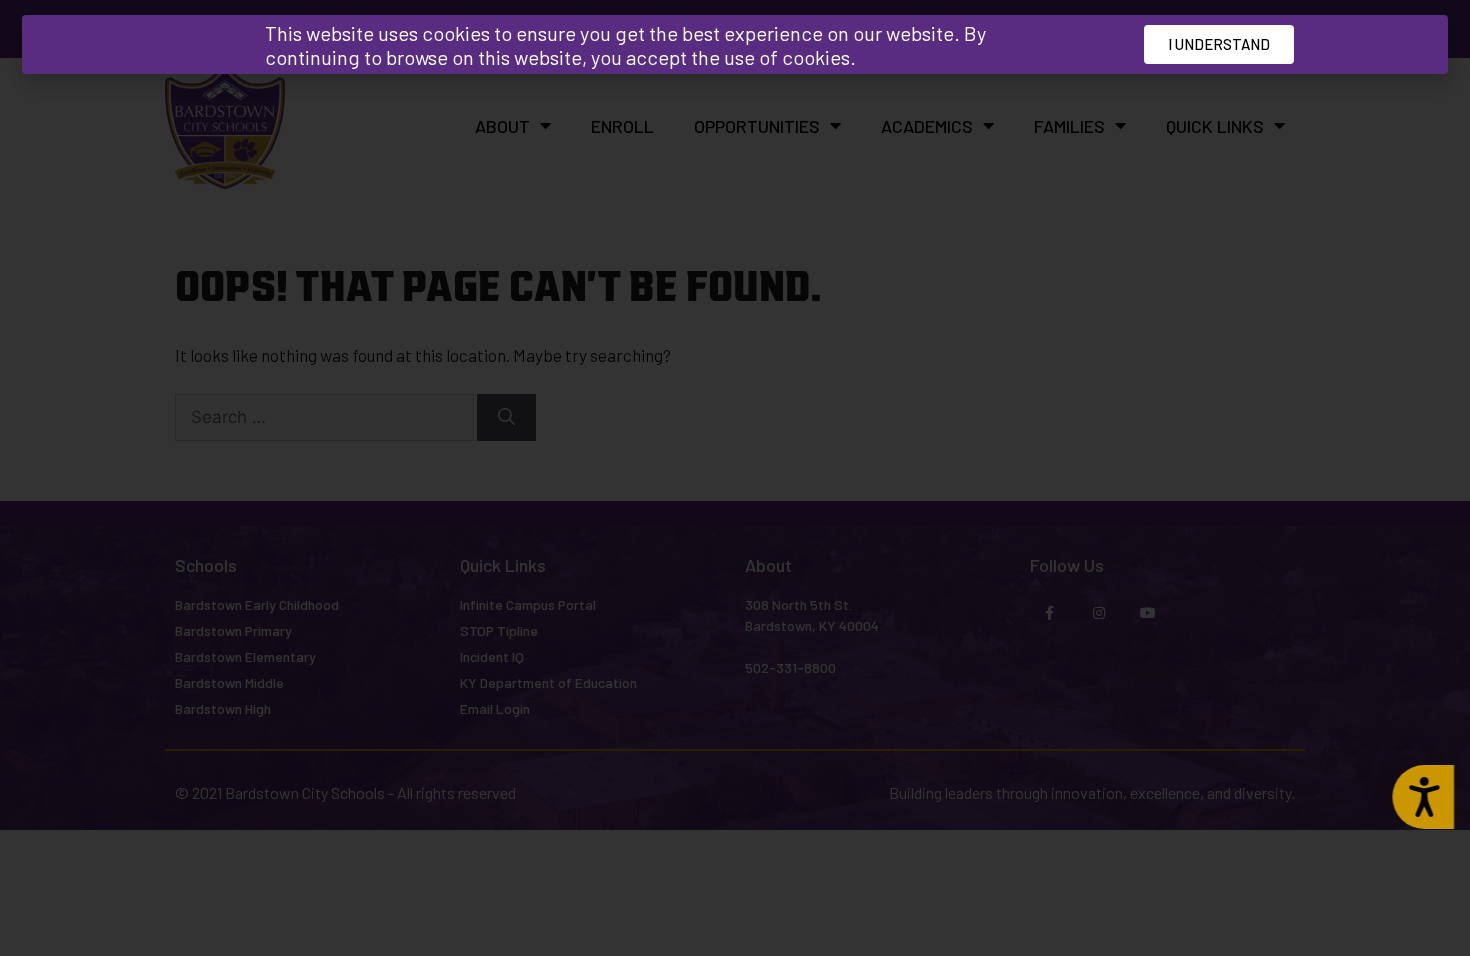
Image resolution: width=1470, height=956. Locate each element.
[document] (735, 478)
